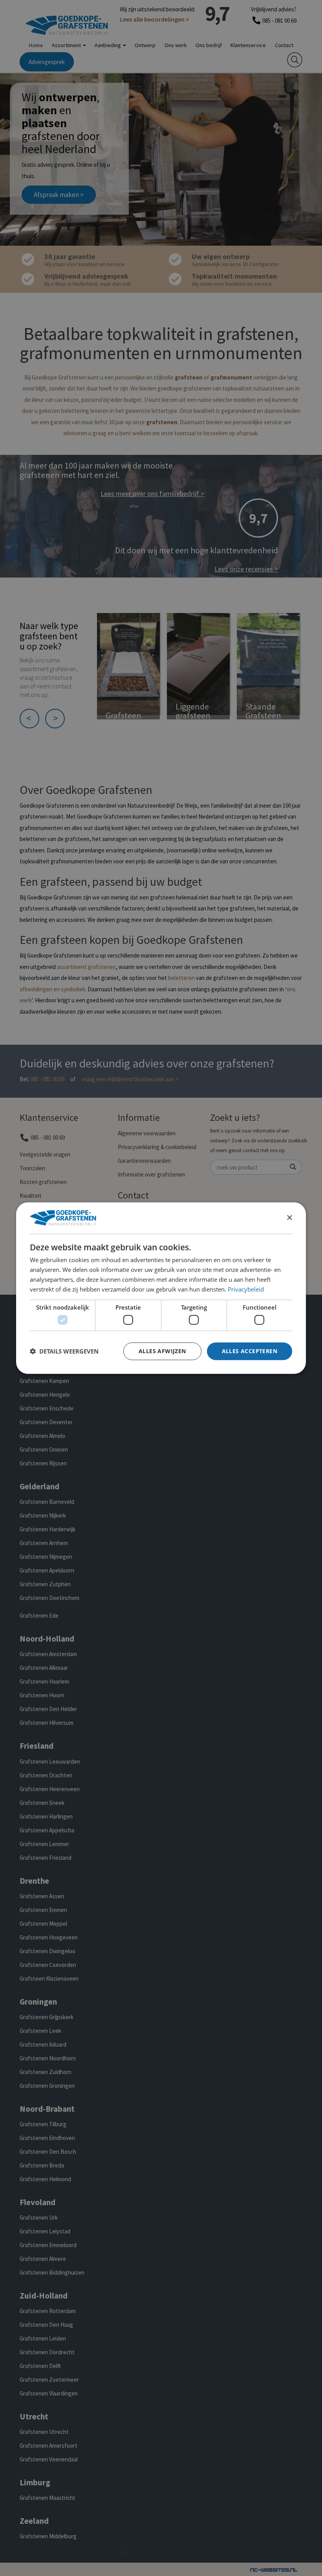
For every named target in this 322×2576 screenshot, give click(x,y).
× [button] (289, 1218)
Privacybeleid (246, 1289)
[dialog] (161, 1288)
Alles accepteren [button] (250, 1351)
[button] (64, 1351)
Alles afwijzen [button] (162, 1351)
